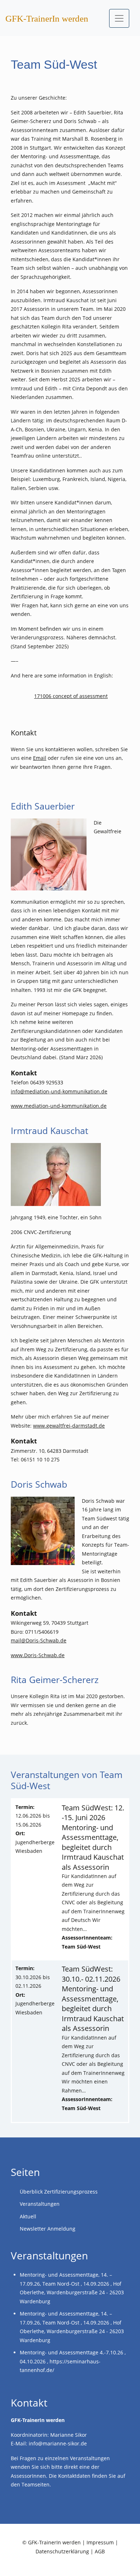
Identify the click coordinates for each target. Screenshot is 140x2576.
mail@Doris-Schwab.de (39, 1640)
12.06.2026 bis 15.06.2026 (35, 1829)
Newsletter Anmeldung (48, 2229)
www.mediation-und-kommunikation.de (59, 1106)
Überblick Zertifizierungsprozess (59, 2192)
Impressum (100, 2542)
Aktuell (28, 2216)
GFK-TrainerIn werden (47, 19)
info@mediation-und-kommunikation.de (59, 1091)
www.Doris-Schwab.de (38, 1655)
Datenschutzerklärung (62, 2551)
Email (40, 758)
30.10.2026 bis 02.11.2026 (35, 1990)
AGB (100, 2551)
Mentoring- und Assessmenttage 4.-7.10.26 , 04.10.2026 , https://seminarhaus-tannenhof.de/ (73, 2361)
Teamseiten (36, 2484)
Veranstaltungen (40, 2204)
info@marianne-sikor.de (58, 2443)
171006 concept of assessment (71, 696)
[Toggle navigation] (119, 18)
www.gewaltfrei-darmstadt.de (69, 1426)
